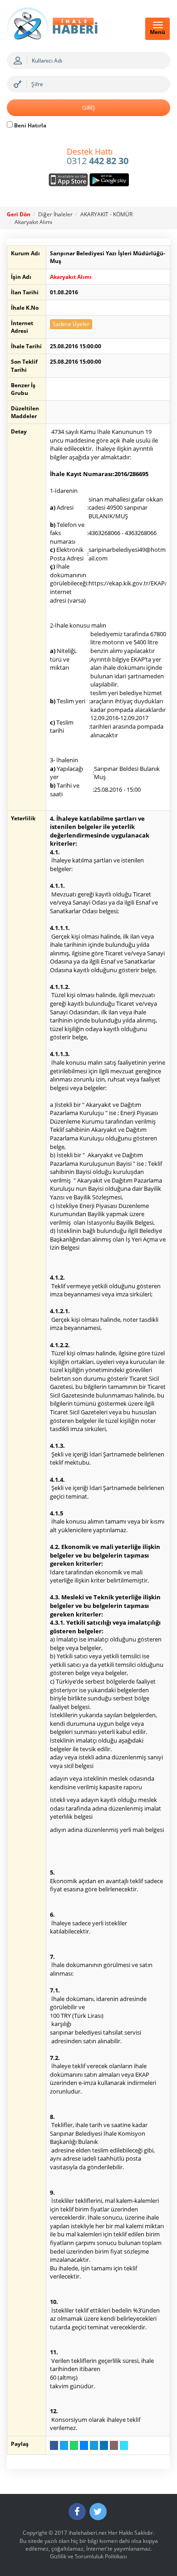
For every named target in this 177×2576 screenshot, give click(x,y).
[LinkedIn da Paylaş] (104, 2445)
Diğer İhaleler (55, 214)
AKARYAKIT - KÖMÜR (106, 214)
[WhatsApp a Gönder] (74, 2445)
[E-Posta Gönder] (114, 2445)
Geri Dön (19, 214)
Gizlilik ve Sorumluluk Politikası (88, 2556)
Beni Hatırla (29, 125)
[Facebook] (77, 2512)
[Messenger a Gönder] (84, 2445)
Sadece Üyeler (71, 324)
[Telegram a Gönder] (94, 2445)
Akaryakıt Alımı (33, 222)
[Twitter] (98, 2512)
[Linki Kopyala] (124, 2445)
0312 (98, 157)
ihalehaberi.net (88, 2533)
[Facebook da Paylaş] (54, 2445)
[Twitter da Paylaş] (64, 2445)
